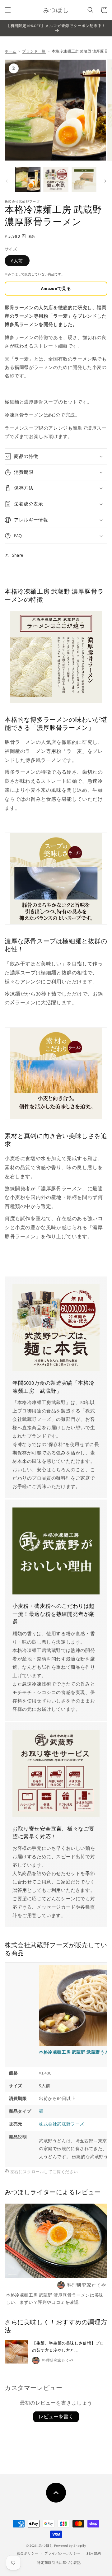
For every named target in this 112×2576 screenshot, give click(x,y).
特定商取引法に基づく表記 (59, 2563)
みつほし (46, 2546)
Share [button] (18, 555)
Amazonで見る (56, 288)
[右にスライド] (105, 181)
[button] (8, 10)
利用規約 (94, 2553)
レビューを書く (56, 2417)
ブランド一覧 (34, 51)
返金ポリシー (28, 2553)
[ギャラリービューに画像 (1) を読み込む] (28, 180)
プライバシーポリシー (63, 2553)
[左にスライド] (7, 181)
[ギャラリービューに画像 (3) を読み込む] (84, 180)
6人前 (17, 261)
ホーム (11, 51)
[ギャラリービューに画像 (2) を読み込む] (56, 180)
